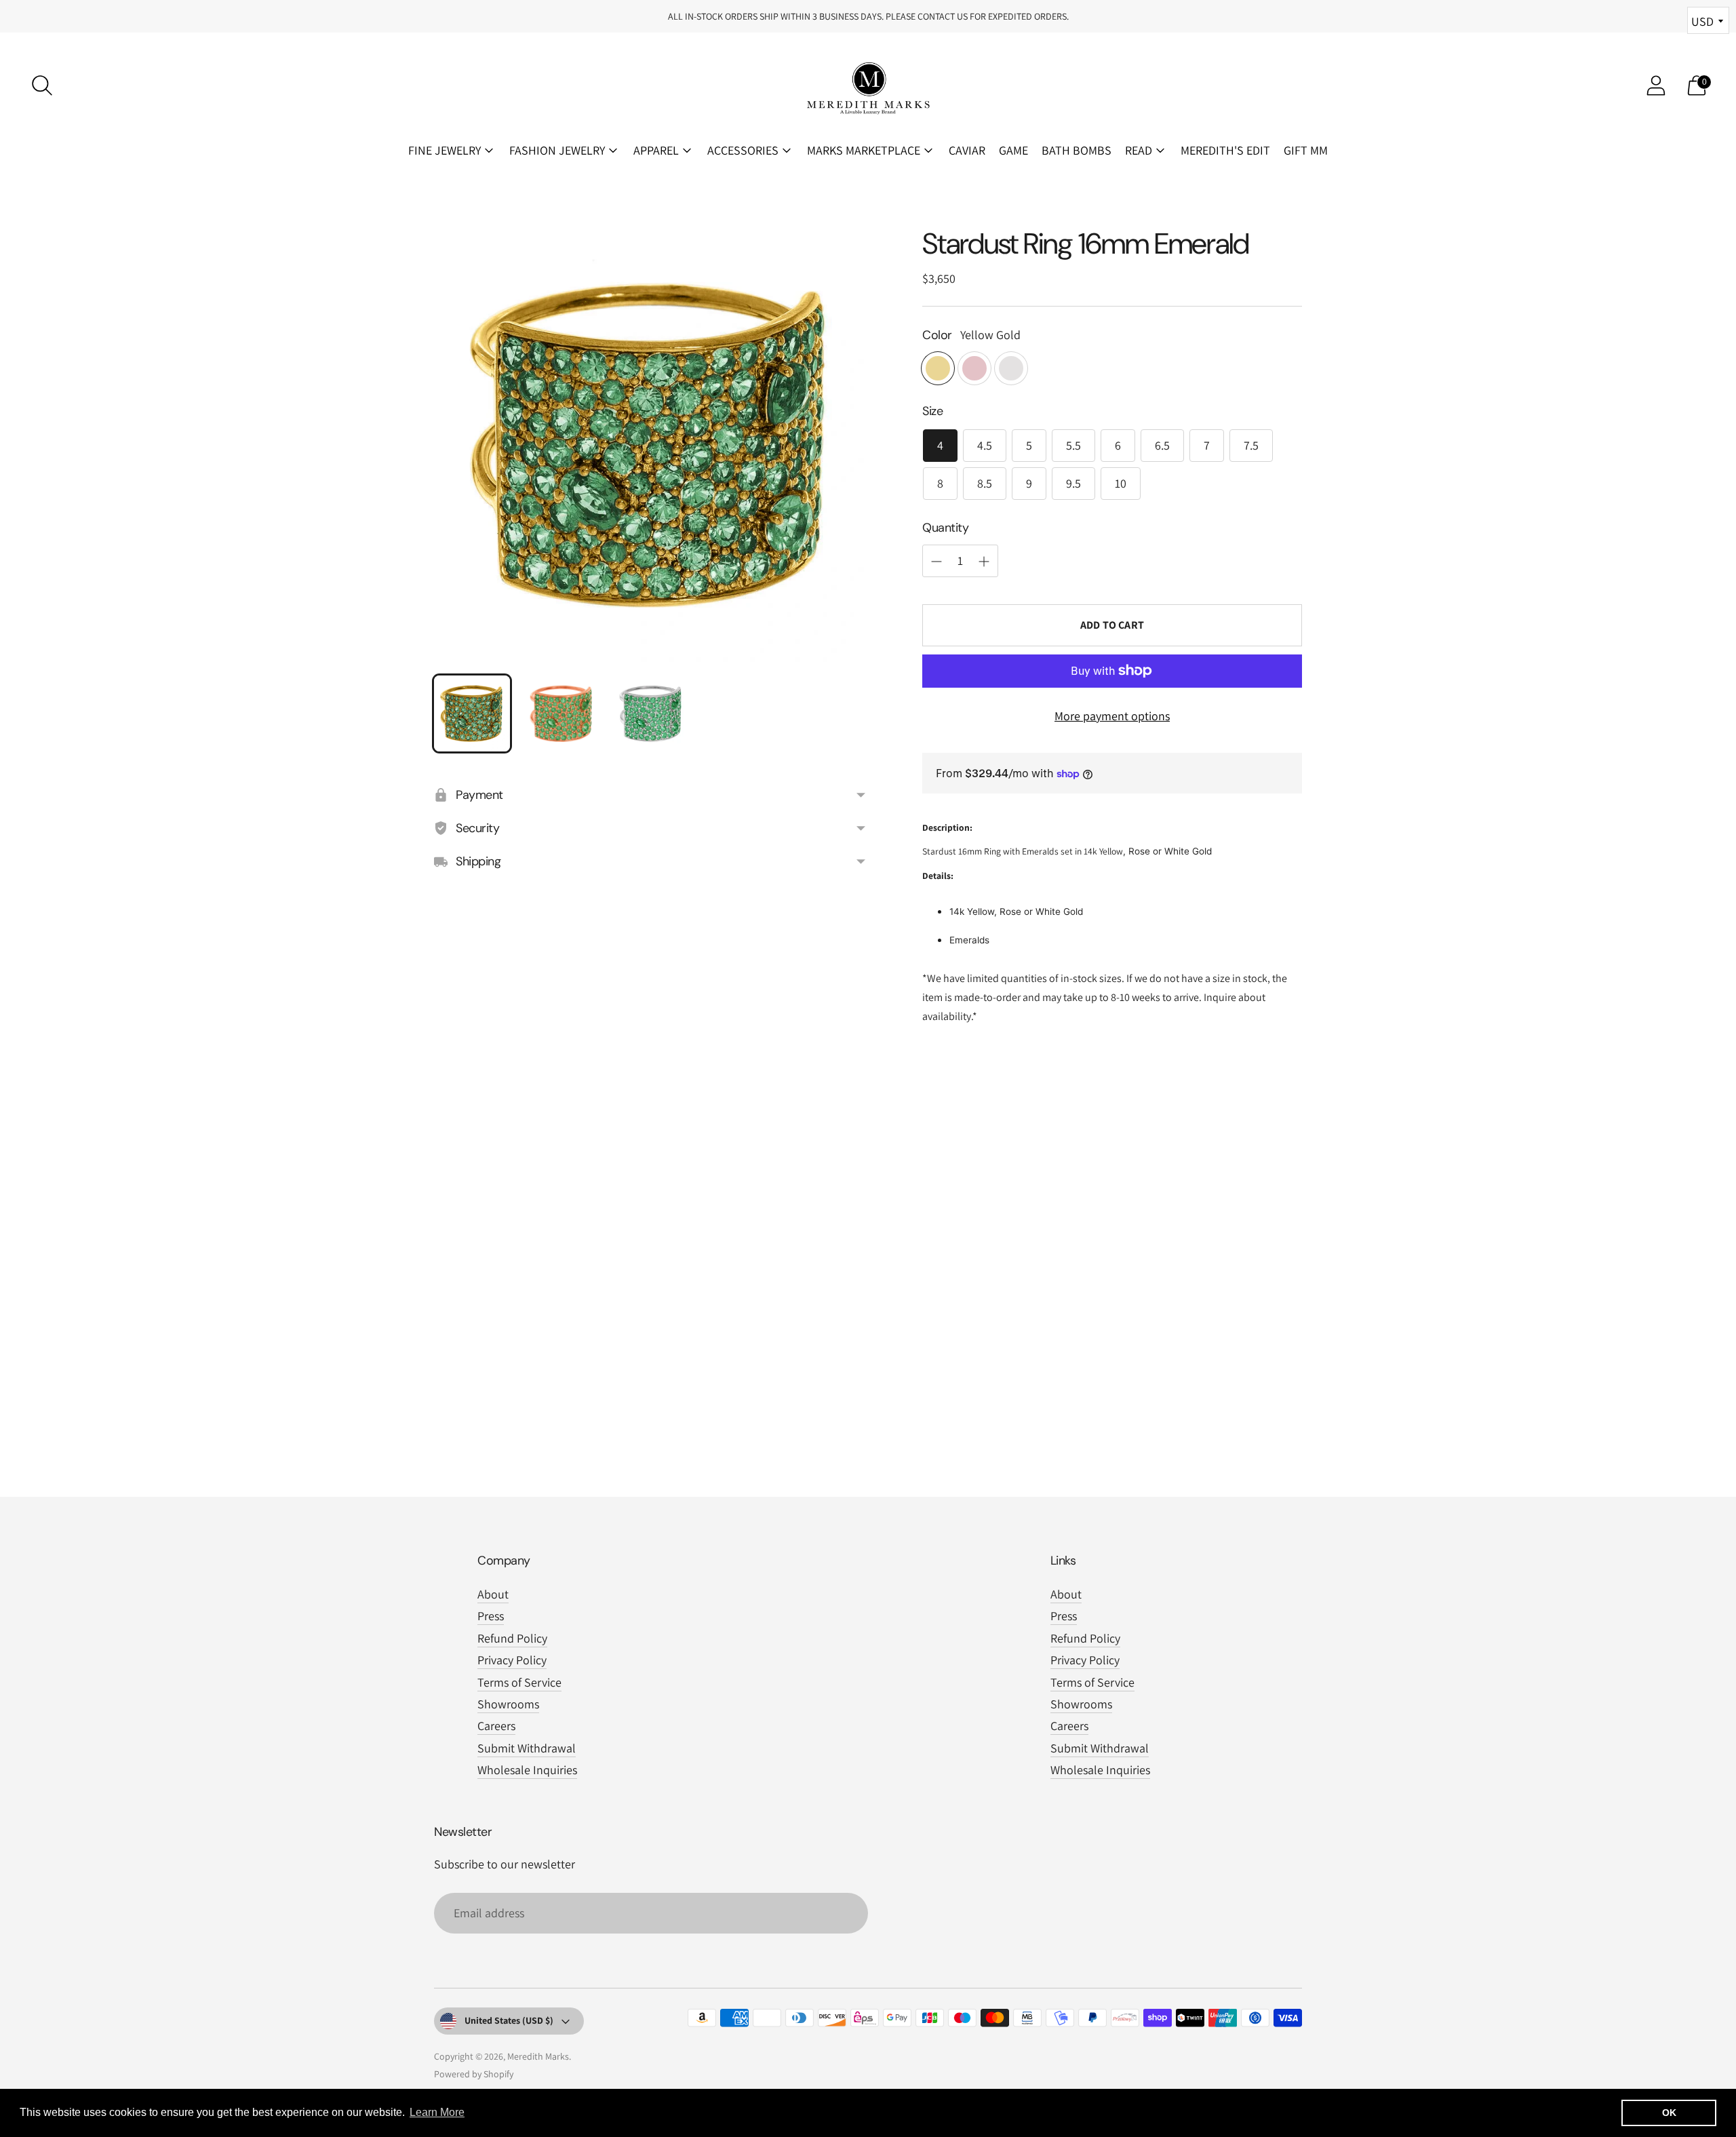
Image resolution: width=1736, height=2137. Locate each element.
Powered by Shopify (474, 2074)
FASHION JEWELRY (557, 150)
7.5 (1251, 445)
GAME (1013, 150)
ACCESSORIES (743, 150)
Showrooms (508, 1704)
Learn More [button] (437, 2112)
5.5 (1073, 445)
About (493, 1594)
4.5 (985, 445)
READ (1139, 150)
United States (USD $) (509, 2020)
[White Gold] (1011, 368)
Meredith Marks (538, 2056)
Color (937, 335)
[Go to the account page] (1656, 85)
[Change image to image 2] (561, 713)
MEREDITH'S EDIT (1225, 150)
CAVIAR (967, 150)
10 (1121, 483)
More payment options (1112, 716)
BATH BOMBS (1077, 150)
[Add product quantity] (936, 562)
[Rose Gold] (974, 368)
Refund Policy (512, 1638)
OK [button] (1669, 2113)
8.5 (985, 483)
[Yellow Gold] (938, 368)
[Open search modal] (42, 85)
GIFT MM (1306, 150)
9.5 (1073, 483)
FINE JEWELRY (445, 150)
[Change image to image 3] (651, 713)
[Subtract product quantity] (984, 562)
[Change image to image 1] (472, 713)
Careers (496, 1726)
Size (932, 411)
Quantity (945, 528)
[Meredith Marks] (868, 85)
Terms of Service (519, 1682)
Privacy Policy (512, 1660)
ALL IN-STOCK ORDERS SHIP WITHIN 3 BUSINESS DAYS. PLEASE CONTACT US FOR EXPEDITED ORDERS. (868, 16)
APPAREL (656, 150)
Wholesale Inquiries (527, 1770)
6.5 (1162, 445)
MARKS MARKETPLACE (864, 150)
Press (491, 1616)
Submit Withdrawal (527, 1748)
